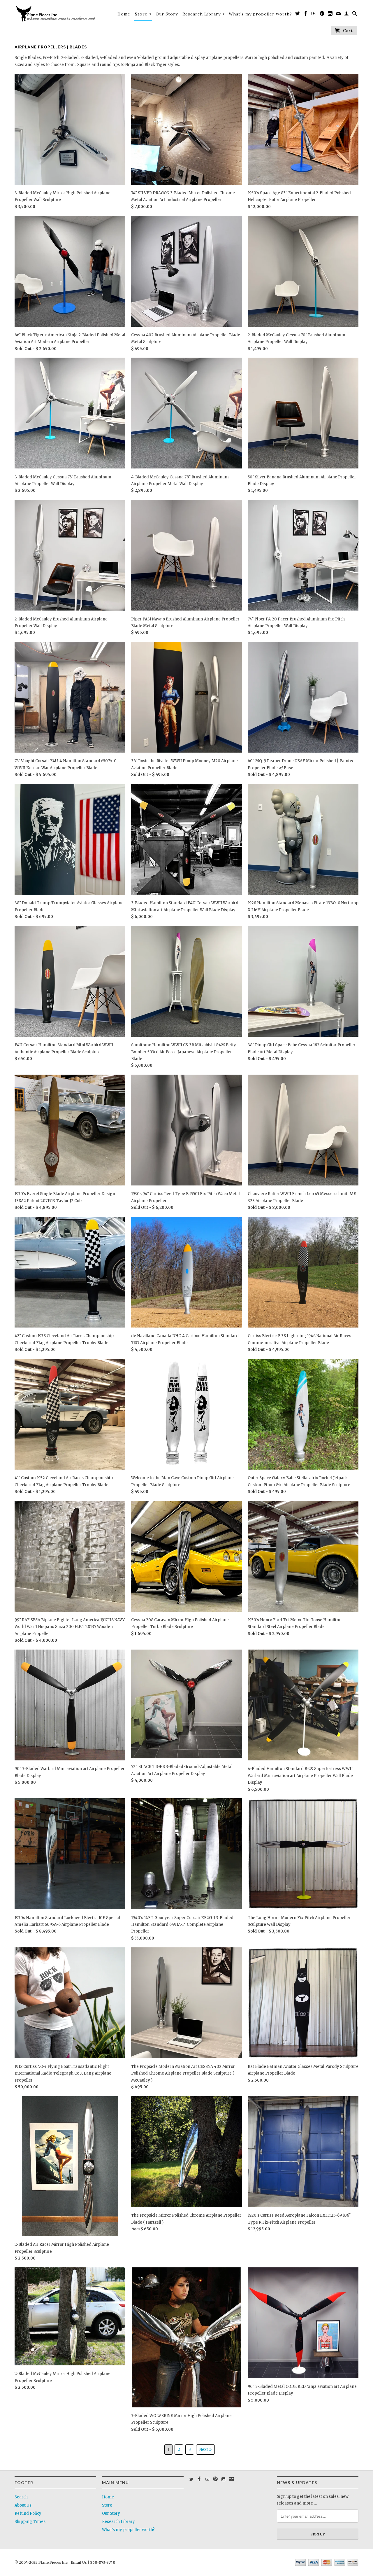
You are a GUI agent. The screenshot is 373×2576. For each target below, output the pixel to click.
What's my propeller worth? (260, 14)
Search (21, 2497)
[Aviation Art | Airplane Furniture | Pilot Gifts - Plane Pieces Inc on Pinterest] (322, 15)
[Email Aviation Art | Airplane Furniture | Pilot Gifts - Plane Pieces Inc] (338, 15)
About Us (23, 2505)
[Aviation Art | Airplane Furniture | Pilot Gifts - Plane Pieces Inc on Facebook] (306, 15)
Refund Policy (28, 2513)
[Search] (355, 15)
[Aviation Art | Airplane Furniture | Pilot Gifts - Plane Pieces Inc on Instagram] (330, 15)
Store (143, 14)
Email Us (78, 2562)
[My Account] (347, 15)
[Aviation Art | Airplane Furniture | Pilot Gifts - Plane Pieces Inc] (55, 14)
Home (124, 14)
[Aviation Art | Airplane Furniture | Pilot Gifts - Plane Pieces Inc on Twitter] (298, 15)
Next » (205, 2450)
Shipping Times (30, 2522)
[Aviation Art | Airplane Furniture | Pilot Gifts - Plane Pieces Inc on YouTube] (314, 15)
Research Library (204, 14)
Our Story (167, 14)
